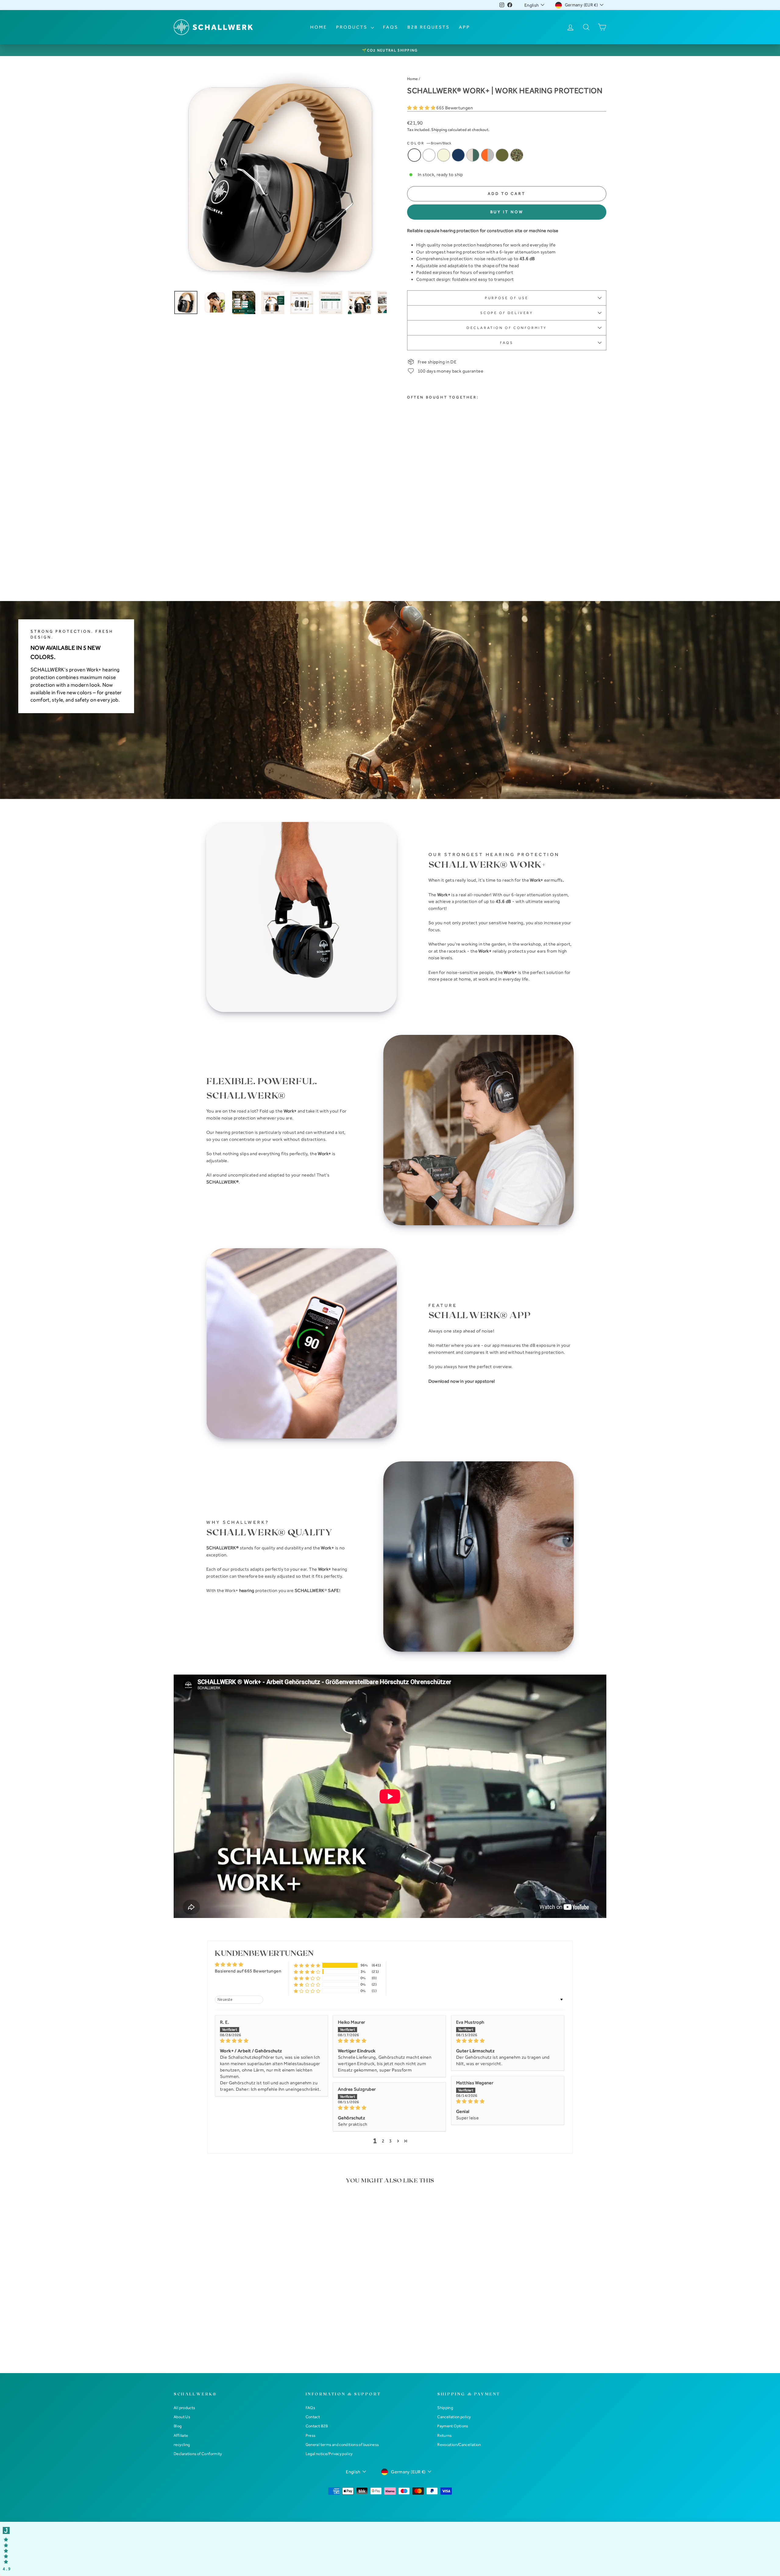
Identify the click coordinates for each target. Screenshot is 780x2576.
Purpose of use (507, 298)
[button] (422, 108)
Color (429, 143)
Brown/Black (414, 155)
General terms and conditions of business (342, 2445)
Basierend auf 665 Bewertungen (248, 1971)
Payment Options (453, 2426)
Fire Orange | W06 (487, 155)
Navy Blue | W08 (458, 155)
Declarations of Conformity (198, 2454)
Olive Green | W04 (502, 155)
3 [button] (390, 2141)
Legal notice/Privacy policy (329, 2454)
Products (353, 27)
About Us (182, 2417)
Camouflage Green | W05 (517, 155)
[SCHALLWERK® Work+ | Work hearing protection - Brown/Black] (411, 552)
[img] (271, 2041)
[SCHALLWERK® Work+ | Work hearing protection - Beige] (428, 552)
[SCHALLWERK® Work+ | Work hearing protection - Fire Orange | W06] (452, 552)
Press (311, 2435)
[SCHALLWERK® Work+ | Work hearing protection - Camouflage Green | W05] (419, 559)
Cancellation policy (454, 2417)
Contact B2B (317, 2426)
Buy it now (507, 212)
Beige (444, 155)
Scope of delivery (507, 313)
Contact (313, 2417)
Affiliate (181, 2435)
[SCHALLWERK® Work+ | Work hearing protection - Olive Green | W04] (411, 559)
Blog (178, 2426)
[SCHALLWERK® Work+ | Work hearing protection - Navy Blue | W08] (436, 552)
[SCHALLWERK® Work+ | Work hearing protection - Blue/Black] (419, 552)
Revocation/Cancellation (459, 2445)
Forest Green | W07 (473, 155)
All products (184, 2408)
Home (319, 27)
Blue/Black (429, 155)
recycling (182, 2445)
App (464, 27)
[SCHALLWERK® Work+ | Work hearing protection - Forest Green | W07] (444, 552)
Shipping (439, 130)
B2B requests (429, 27)
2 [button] (383, 2141)
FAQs (391, 27)
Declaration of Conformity (507, 328)
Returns (445, 2435)
